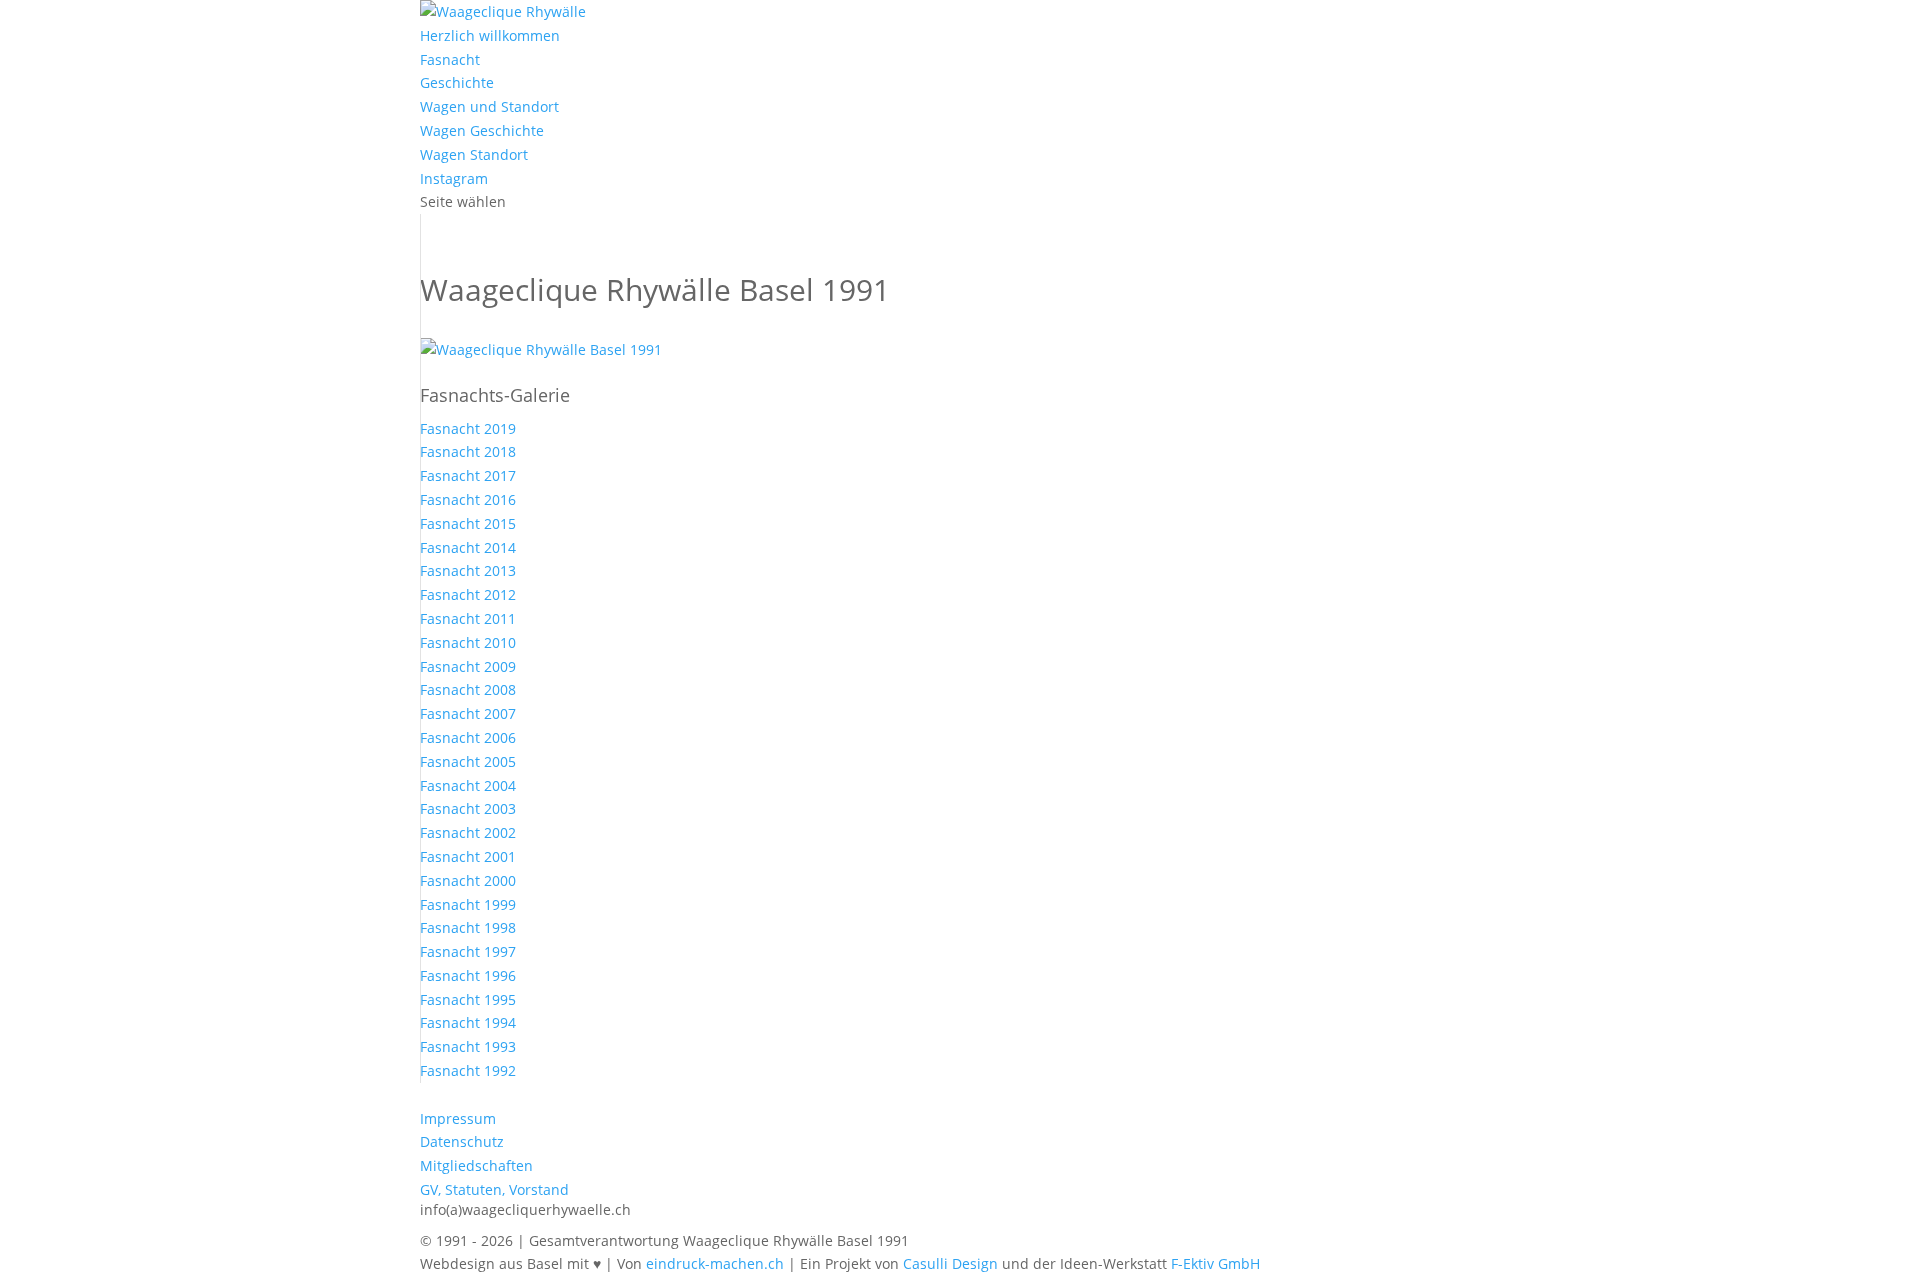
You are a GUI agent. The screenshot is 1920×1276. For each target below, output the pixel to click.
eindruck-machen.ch (715, 1263)
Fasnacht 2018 (468, 451)
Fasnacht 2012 (468, 594)
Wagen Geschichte (482, 130)
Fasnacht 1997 (468, 951)
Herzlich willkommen (490, 35)
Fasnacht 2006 (468, 737)
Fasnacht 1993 (468, 1046)
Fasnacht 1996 (468, 975)
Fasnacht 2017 (468, 475)
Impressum (458, 1118)
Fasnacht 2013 (468, 570)
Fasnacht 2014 (468, 547)
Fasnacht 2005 (468, 761)
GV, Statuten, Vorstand (494, 1189)
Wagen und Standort (489, 106)
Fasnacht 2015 (468, 523)
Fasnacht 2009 (468, 666)
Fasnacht (450, 59)
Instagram (454, 178)
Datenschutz (462, 1141)
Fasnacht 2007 (468, 713)
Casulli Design (950, 1263)
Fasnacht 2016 (468, 499)
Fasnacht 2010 (468, 642)
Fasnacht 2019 (468, 428)
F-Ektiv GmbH (1215, 1263)
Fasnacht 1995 (468, 999)
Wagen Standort (474, 154)
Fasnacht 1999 (468, 904)
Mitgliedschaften (476, 1165)
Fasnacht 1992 (468, 1070)
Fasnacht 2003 (468, 808)
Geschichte (457, 82)
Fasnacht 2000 (468, 880)
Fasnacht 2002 (468, 832)
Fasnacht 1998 (468, 927)
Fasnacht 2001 (468, 856)
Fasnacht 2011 (468, 618)
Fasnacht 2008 (468, 689)
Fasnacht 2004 (468, 785)
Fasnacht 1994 (468, 1022)
